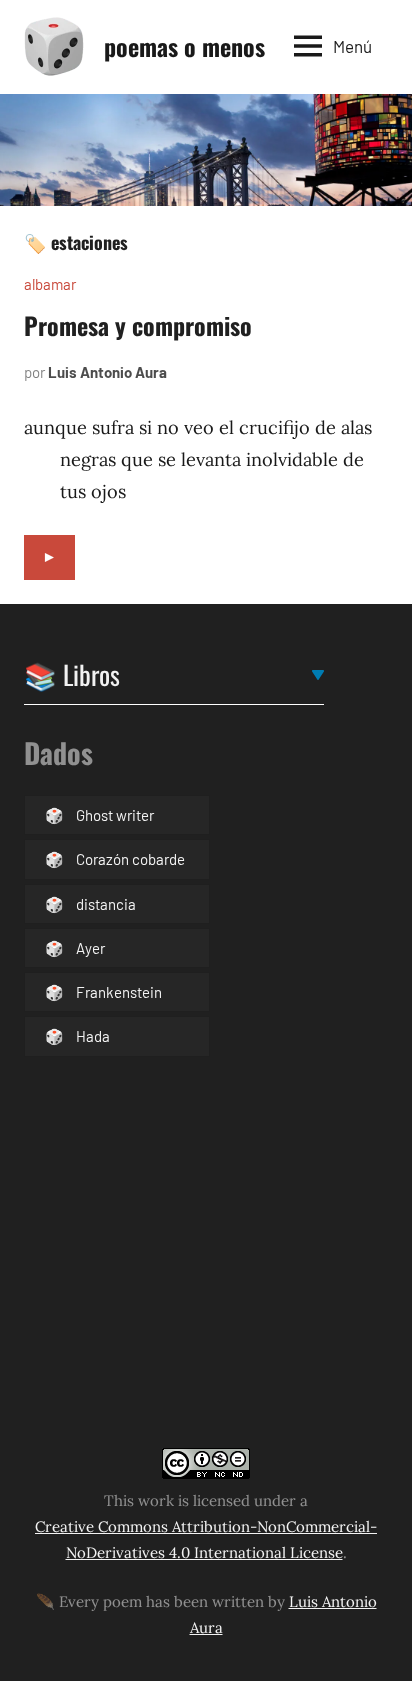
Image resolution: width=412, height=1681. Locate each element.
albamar (50, 284)
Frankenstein (119, 992)
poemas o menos (184, 46)
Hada (93, 1036)
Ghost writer (115, 815)
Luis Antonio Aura (107, 372)
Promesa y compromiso (138, 325)
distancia (106, 904)
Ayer (90, 948)
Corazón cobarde (130, 859)
